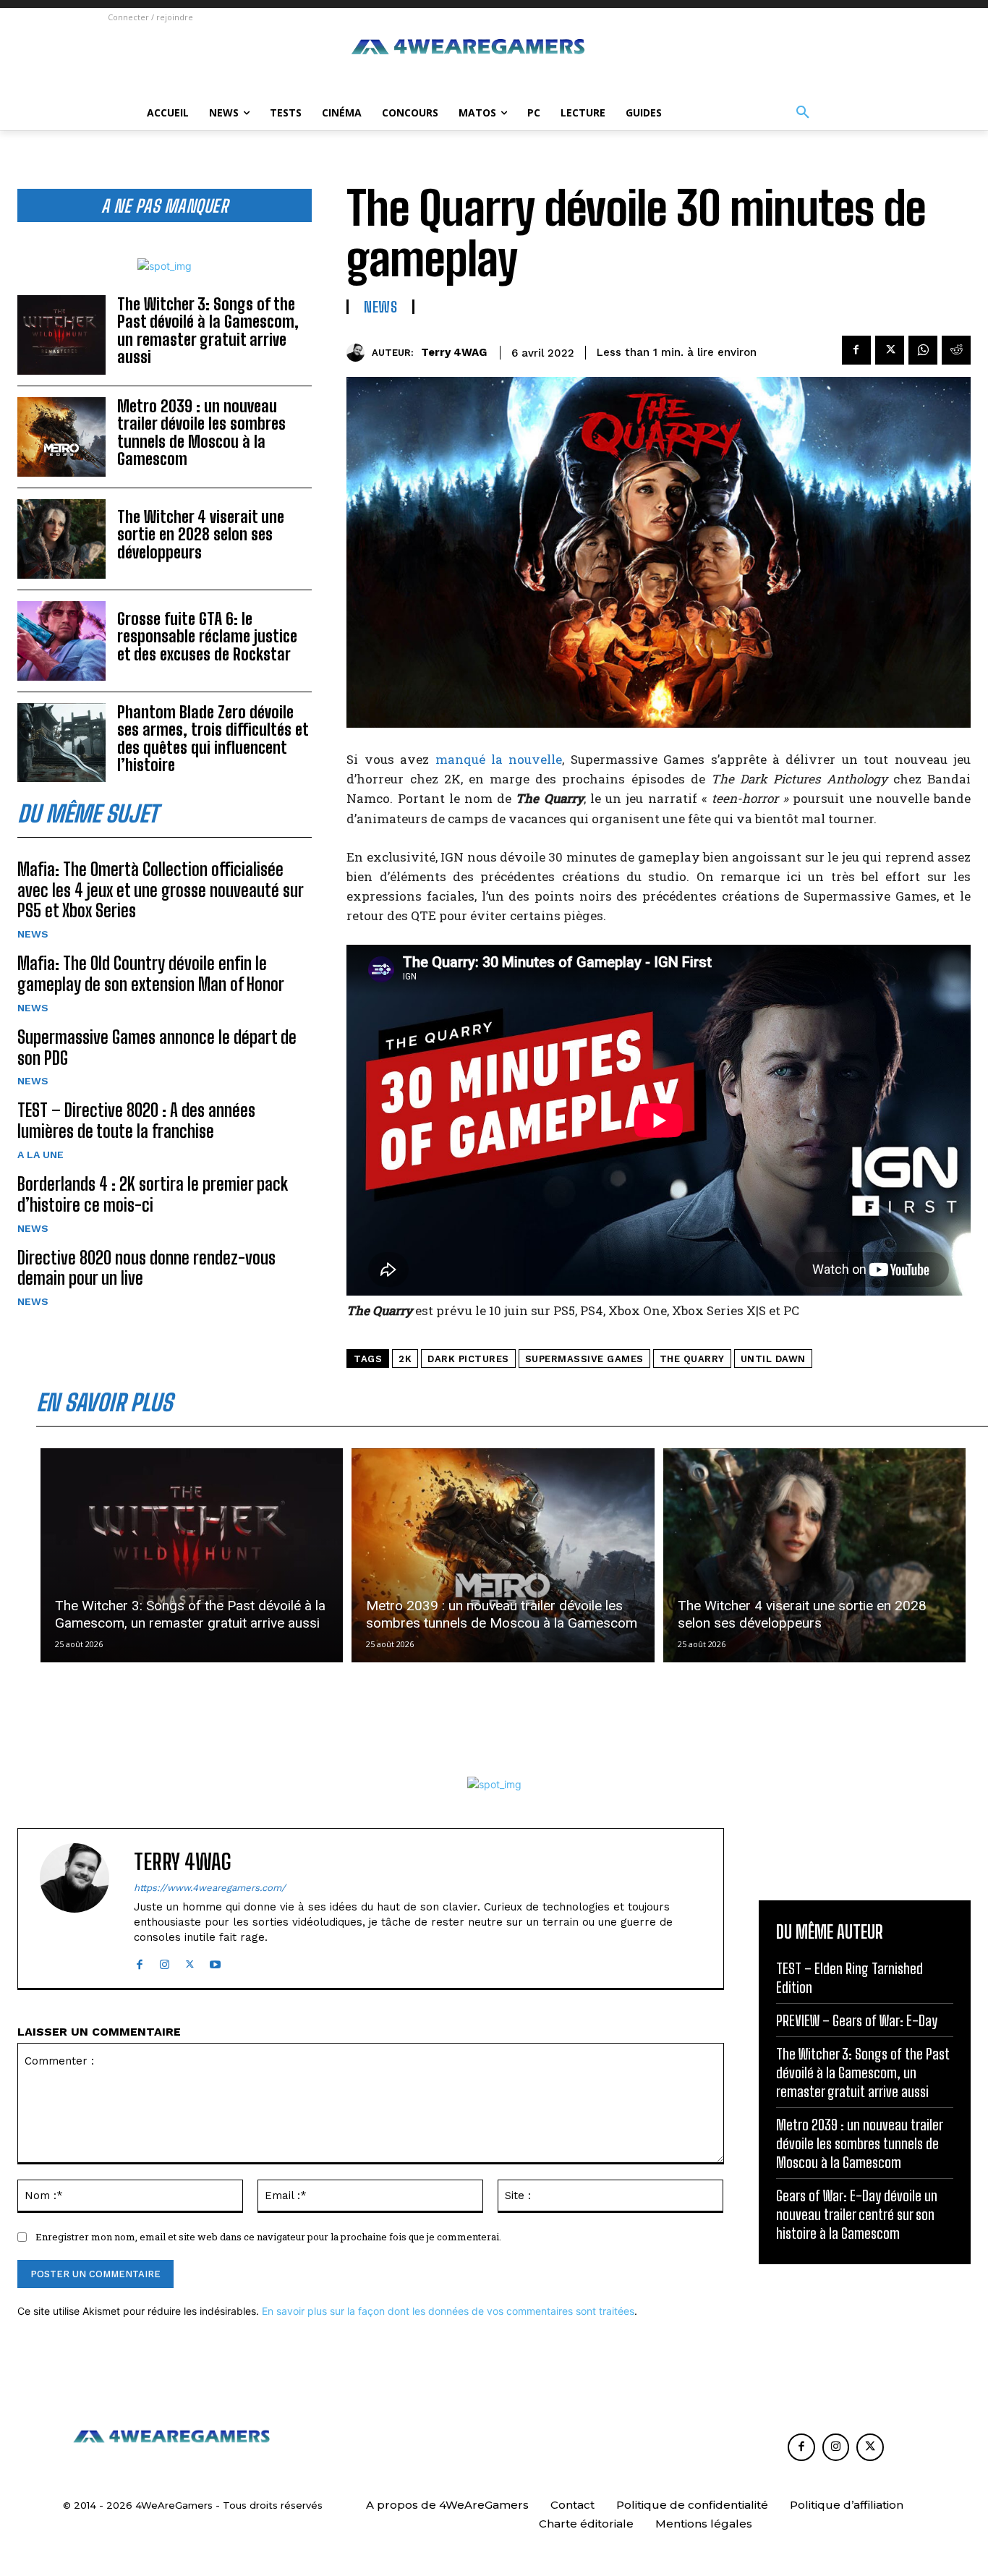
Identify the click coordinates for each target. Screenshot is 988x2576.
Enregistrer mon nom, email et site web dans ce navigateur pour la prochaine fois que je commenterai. (268, 2237)
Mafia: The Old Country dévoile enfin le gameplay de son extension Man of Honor (151, 974)
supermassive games (584, 1359)
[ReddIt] (956, 350)
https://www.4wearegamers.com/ (210, 1888)
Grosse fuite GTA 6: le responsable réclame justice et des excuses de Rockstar (207, 636)
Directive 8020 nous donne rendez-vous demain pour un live (146, 1268)
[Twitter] (890, 350)
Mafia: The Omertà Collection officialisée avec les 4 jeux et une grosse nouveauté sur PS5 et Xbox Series (161, 890)
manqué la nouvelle (499, 759)
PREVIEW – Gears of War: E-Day (857, 2020)
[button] (803, 113)
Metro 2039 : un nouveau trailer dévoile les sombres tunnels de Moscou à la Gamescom (201, 433)
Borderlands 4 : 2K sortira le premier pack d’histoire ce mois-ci (153, 1194)
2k (405, 1359)
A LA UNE (41, 1155)
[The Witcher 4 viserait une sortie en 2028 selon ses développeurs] (61, 539)
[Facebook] (856, 350)
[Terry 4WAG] (359, 353)
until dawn (773, 1359)
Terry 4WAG (454, 352)
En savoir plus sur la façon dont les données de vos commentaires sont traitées (448, 2311)
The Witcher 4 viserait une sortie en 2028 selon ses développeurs (201, 534)
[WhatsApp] (923, 350)
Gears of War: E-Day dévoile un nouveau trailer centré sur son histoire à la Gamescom (857, 2214)
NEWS (33, 934)
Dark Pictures (468, 1359)
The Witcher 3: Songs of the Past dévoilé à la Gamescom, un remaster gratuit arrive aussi (208, 331)
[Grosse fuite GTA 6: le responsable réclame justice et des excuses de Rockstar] (61, 641)
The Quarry (692, 1359)
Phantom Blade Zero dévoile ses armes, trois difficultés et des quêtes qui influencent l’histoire (213, 739)
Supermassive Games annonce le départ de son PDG (157, 1047)
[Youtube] (215, 1961)
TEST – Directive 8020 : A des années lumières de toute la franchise (136, 1121)
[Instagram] (165, 1961)
